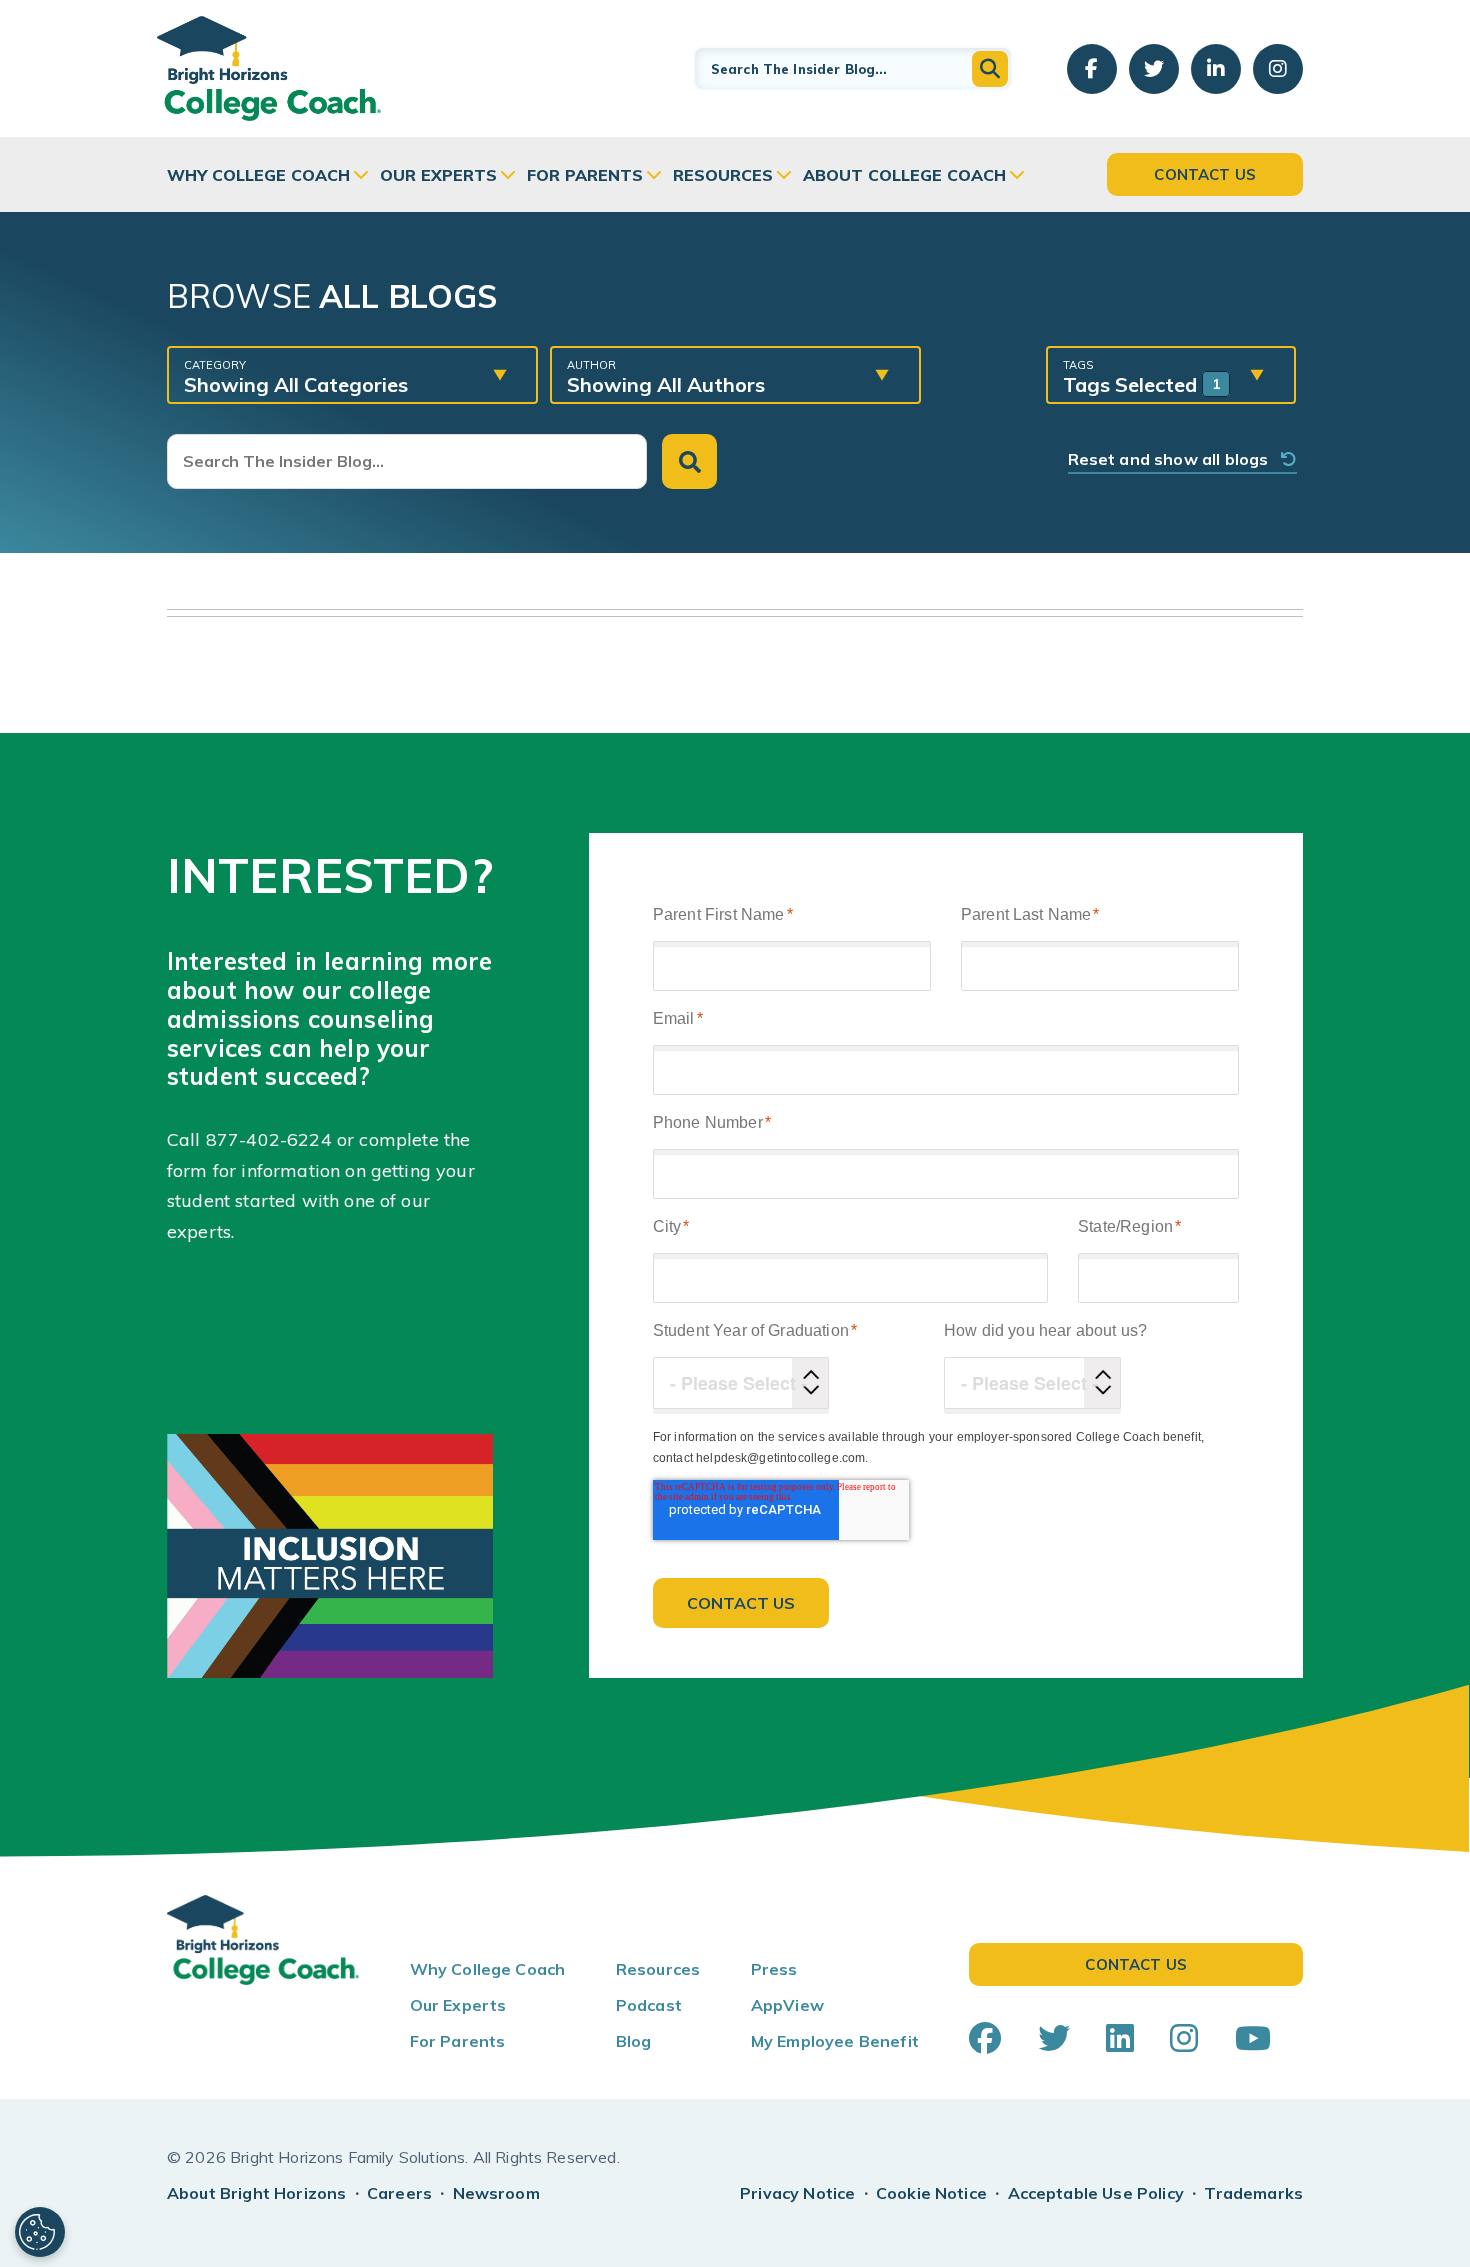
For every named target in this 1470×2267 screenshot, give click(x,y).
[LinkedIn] (1120, 2038)
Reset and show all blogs (1174, 459)
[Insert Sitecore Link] (334, 1139)
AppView (787, 2005)
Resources (723, 175)
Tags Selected (1141, 377)
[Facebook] (985, 2038)
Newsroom (496, 2193)
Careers (399, 2193)
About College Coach (904, 175)
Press (774, 1969)
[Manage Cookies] (40, 2232)
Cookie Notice (931, 2193)
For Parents (585, 175)
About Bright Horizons (256, 2193)
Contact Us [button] (1205, 174)
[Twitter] (1054, 2038)
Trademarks (1253, 2193)
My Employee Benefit (835, 2041)
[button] (990, 69)
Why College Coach (258, 175)
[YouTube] (1253, 2038)
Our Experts (438, 175)
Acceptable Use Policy (1096, 2193)
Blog (634, 2041)
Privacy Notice (797, 2193)
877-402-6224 (269, 1139)
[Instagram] (1184, 2038)
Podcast (649, 2005)
